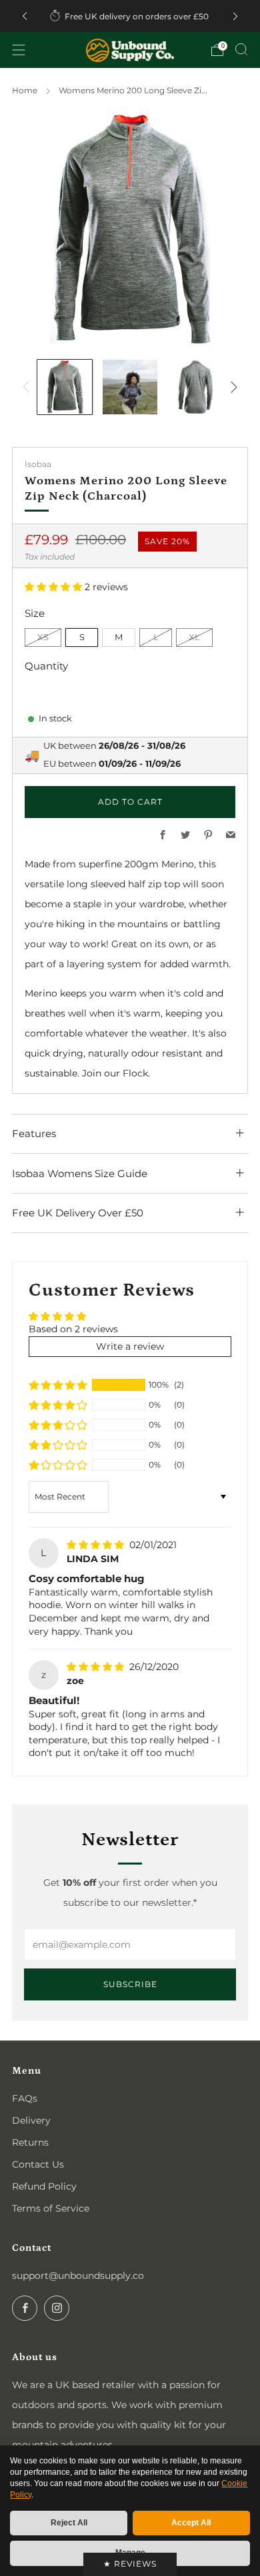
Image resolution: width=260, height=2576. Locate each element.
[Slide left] (28, 387)
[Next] (235, 16)
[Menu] (19, 50)
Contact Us (38, 2164)
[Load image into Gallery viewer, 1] (65, 387)
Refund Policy (44, 2186)
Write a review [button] (130, 1346)
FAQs (25, 2098)
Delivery (31, 2120)
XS (43, 637)
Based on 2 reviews (73, 1329)
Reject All (69, 2523)
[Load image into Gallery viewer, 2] (130, 387)
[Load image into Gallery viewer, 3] (195, 387)
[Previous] (25, 16)
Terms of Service (51, 2208)
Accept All (191, 2523)
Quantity (46, 666)
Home (25, 90)
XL (194, 637)
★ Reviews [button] (130, 2564)
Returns (30, 2142)
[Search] (241, 49)
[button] (55, 587)
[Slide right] (232, 387)
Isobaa (38, 464)
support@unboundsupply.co (78, 2276)
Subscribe (130, 1984)
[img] (97, 1545)
